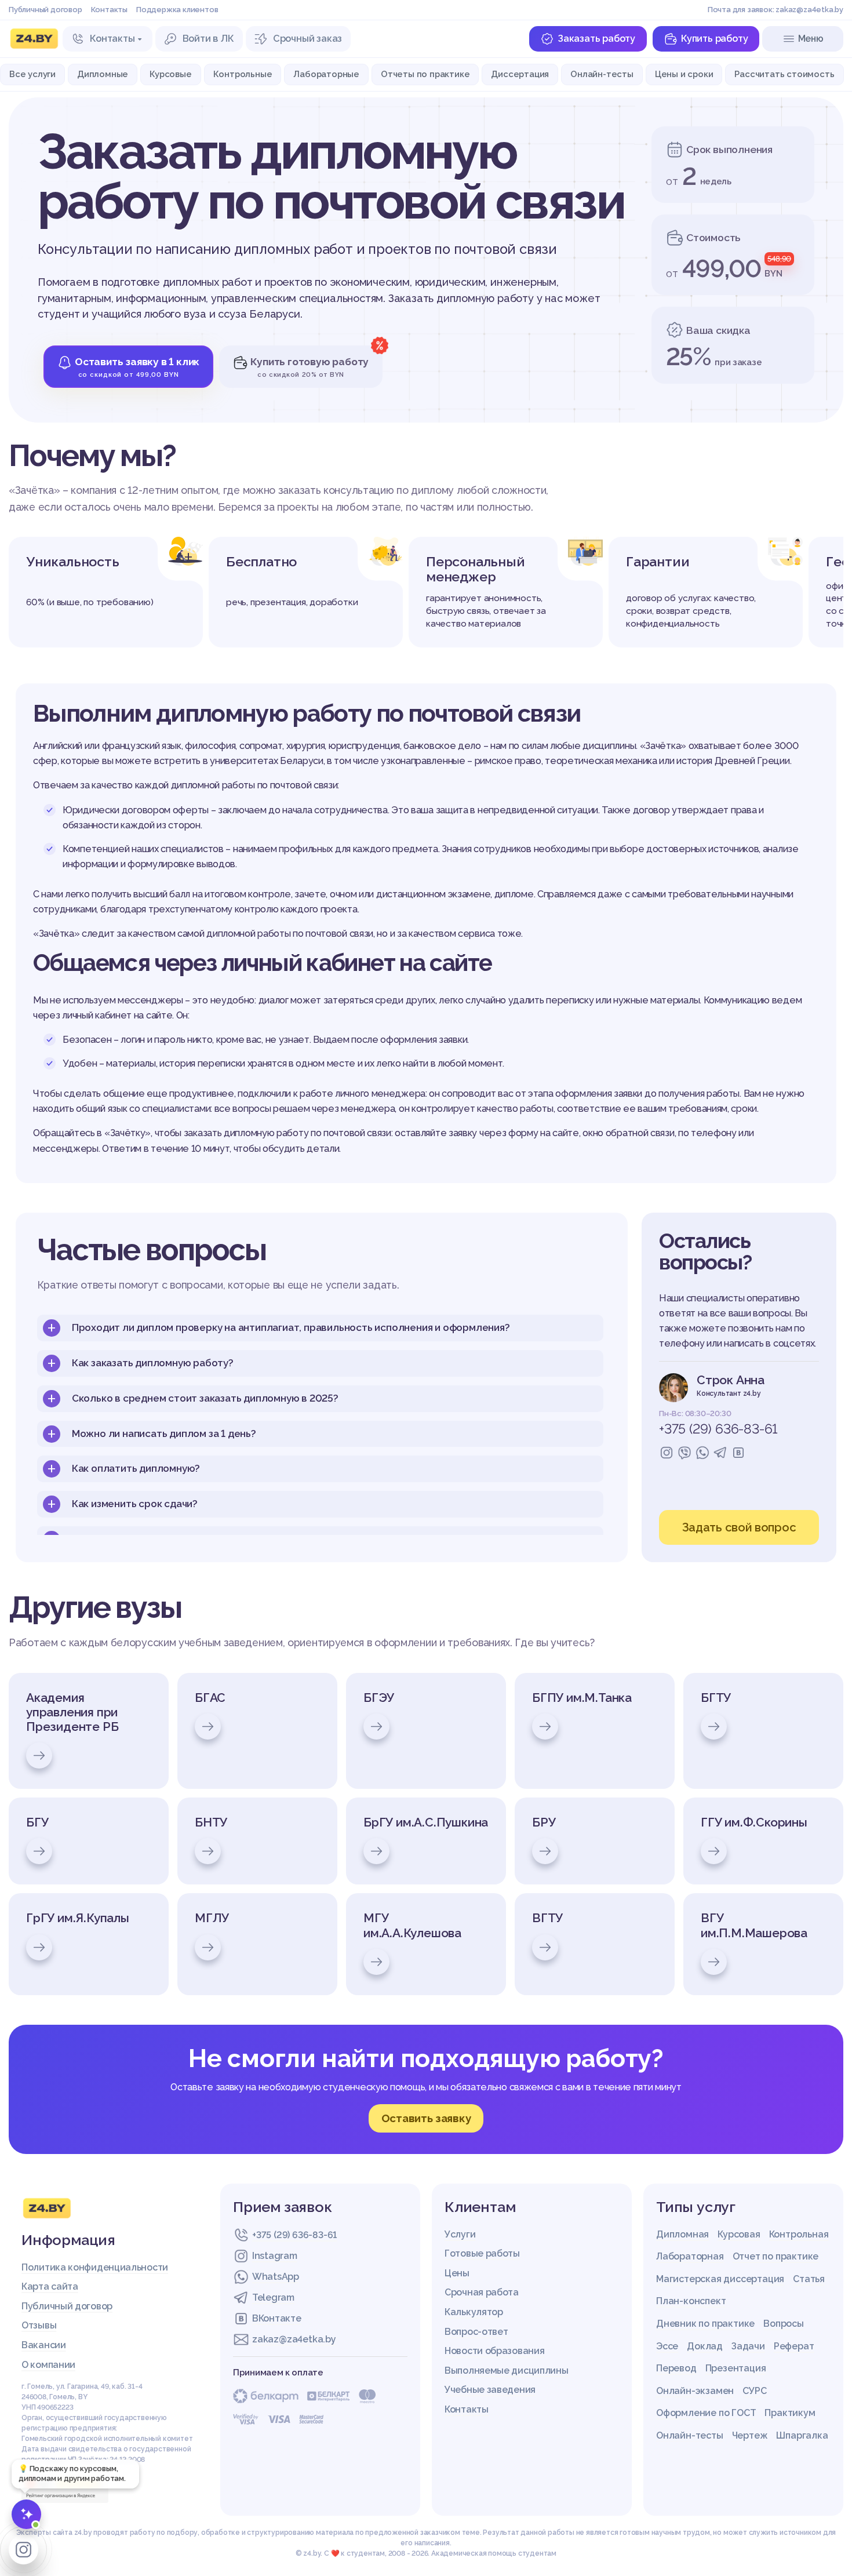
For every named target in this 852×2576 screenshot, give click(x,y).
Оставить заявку (426, 2118)
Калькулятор (474, 2312)
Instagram (274, 2256)
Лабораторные (326, 74)
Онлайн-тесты (602, 74)
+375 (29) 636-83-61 (718, 1429)
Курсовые (170, 74)
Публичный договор (45, 10)
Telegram (273, 2297)
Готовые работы (482, 2253)
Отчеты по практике (425, 74)
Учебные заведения (490, 2390)
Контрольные (243, 74)
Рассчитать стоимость (784, 74)
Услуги (460, 2234)
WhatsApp (276, 2277)
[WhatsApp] (702, 1453)
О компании (48, 2365)
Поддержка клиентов (177, 10)
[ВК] (738, 1453)
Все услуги (32, 74)
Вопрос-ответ (476, 2332)
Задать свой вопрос (739, 1527)
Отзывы (39, 2325)
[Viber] (684, 1453)
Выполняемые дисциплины (506, 2371)
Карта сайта (50, 2286)
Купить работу (714, 39)
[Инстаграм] (667, 1453)
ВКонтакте (276, 2318)
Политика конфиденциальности (95, 2267)
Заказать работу (596, 39)
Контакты (109, 10)
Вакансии (44, 2345)
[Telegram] (720, 1453)
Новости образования (494, 2351)
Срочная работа (482, 2292)
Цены (457, 2273)
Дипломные (103, 74)
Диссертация (520, 74)
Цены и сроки (684, 74)
